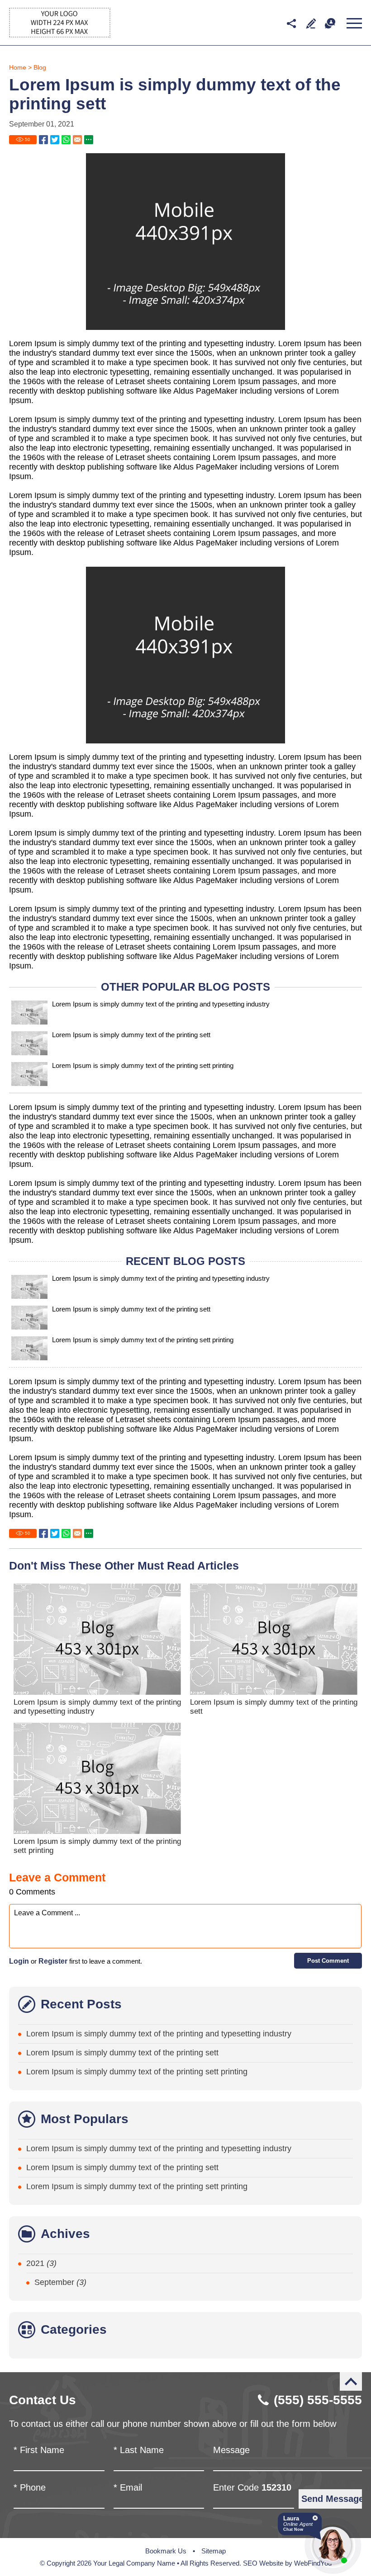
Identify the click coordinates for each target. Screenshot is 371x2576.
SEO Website (263, 2563)
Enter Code (252, 2487)
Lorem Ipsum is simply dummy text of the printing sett (131, 1035)
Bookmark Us (166, 2551)
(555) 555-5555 (318, 2400)
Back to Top (351, 2381)
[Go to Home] (60, 35)
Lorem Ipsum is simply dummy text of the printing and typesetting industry (161, 1004)
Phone (30, 2487)
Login (19, 1961)
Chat (330, 23)
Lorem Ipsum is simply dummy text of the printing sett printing (143, 1065)
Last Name (139, 2450)
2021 (41, 2263)
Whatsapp (66, 140)
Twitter (55, 140)
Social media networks (291, 23)
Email (128, 2487)
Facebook (43, 140)
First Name (39, 2450)
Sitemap (214, 2551)
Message (231, 2450)
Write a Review (311, 23)
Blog (40, 67)
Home (18, 67)
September (60, 2282)
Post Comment (328, 1961)
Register (53, 1961)
